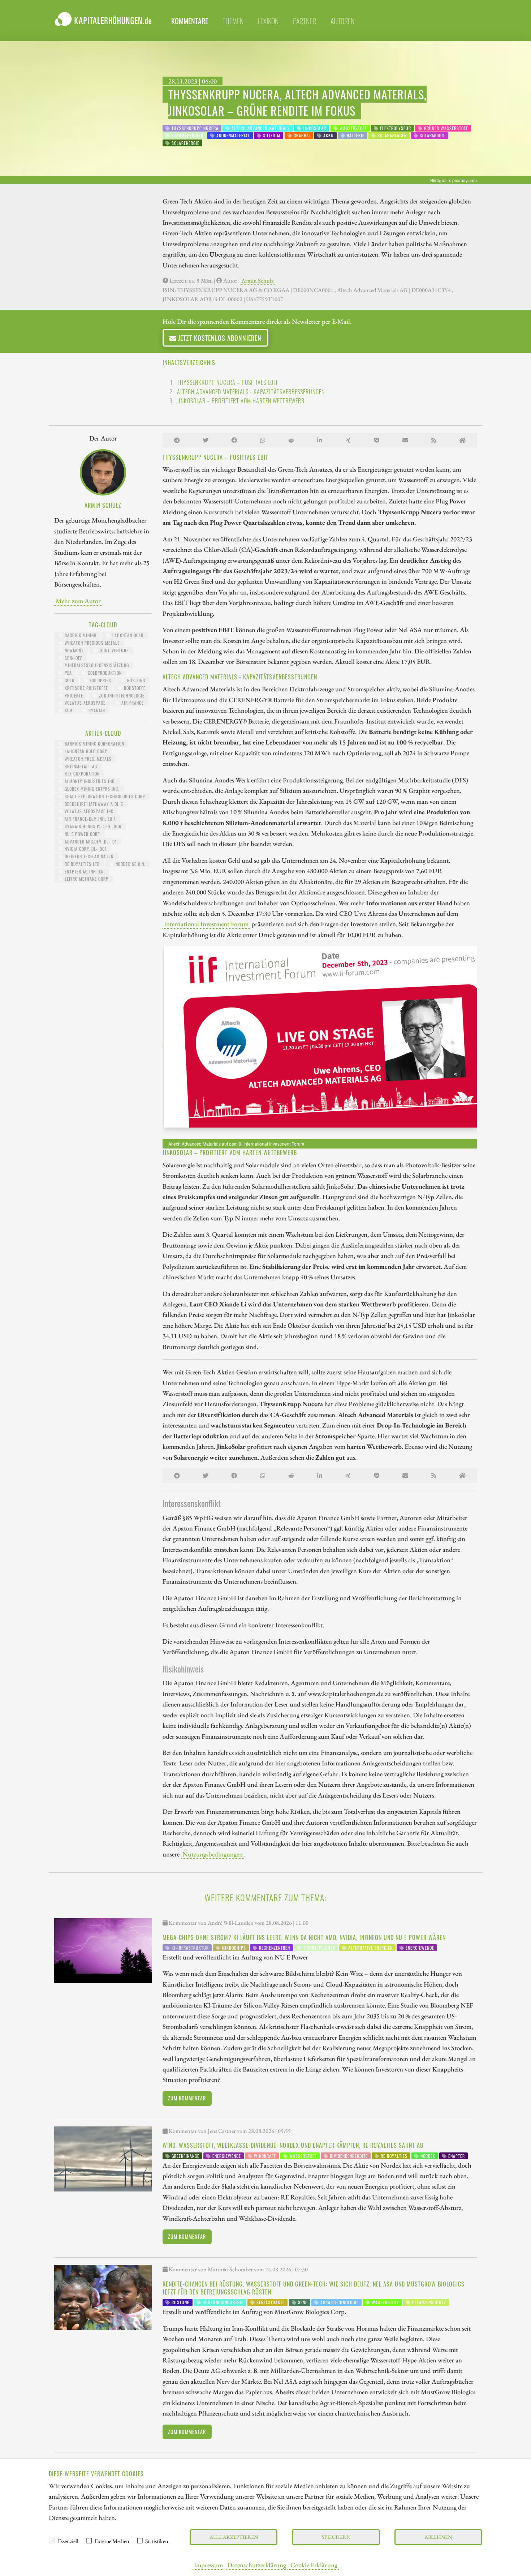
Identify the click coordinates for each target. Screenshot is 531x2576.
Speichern (336, 2537)
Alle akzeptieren (234, 2537)
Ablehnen (438, 2537)
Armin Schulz (257, 281)
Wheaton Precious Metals (92, 643)
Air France (132, 703)
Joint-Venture (113, 650)
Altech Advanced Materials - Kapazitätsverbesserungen (251, 392)
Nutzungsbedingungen (213, 1854)
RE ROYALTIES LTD (81, 864)
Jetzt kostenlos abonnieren (219, 338)
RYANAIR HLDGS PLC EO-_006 (92, 826)
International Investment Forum (206, 924)
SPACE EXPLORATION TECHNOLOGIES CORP (104, 796)
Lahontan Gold (127, 635)
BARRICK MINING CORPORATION (94, 744)
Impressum (208, 2565)
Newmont (73, 650)
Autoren (342, 21)
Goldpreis (100, 680)
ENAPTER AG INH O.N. (84, 871)
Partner (305, 21)
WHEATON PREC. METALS (87, 759)
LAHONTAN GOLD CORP (85, 751)
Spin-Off (73, 658)
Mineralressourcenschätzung (96, 665)
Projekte (73, 695)
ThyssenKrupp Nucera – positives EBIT (228, 382)
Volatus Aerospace (84, 703)
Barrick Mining (80, 635)
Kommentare (190, 21)
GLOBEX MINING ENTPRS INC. (91, 789)
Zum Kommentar (187, 2098)
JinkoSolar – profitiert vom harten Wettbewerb (241, 401)
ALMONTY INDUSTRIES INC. (89, 781)
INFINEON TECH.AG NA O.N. (89, 856)
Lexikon (268, 21)
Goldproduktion (104, 673)
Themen (233, 21)
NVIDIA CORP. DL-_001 (85, 849)
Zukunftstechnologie (121, 695)
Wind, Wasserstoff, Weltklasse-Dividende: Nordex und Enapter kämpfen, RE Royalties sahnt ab (293, 2145)
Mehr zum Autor (78, 601)
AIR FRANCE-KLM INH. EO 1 (90, 819)
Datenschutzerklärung (257, 2565)
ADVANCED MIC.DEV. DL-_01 (90, 842)
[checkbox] (52, 2541)
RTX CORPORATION (81, 774)
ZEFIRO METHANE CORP (86, 879)
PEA (68, 673)
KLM (68, 710)
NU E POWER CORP (82, 834)
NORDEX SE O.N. (130, 864)
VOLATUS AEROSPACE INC (88, 811)
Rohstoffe (134, 688)
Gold (69, 680)
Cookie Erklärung (314, 2565)
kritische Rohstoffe (86, 688)
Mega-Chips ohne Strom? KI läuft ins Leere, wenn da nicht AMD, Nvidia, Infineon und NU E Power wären (304, 1937)
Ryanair (96, 710)
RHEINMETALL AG (80, 766)
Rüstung (135, 680)
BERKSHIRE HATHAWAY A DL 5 (93, 804)
